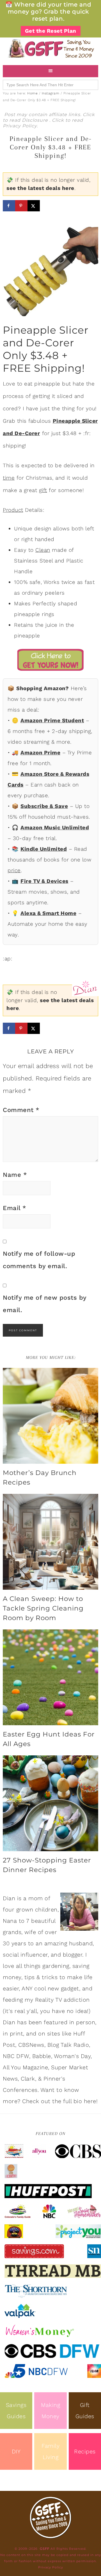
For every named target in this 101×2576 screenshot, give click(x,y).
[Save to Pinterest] (21, 206)
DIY (16, 2451)
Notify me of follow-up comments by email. (39, 1260)
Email (15, 1208)
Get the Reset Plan (51, 31)
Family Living (50, 2451)
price (14, 870)
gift (43, 490)
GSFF (50, 48)
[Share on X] (34, 206)
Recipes (85, 2451)
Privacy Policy (20, 126)
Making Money (50, 2411)
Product (13, 510)
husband (81, 1943)
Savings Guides (16, 2411)
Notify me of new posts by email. (45, 1304)
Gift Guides (85, 2411)
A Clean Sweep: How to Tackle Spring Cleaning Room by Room (43, 1608)
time (9, 478)
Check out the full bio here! (60, 2101)
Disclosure (36, 120)
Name (15, 1175)
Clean (43, 550)
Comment (21, 1110)
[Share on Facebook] (9, 206)
